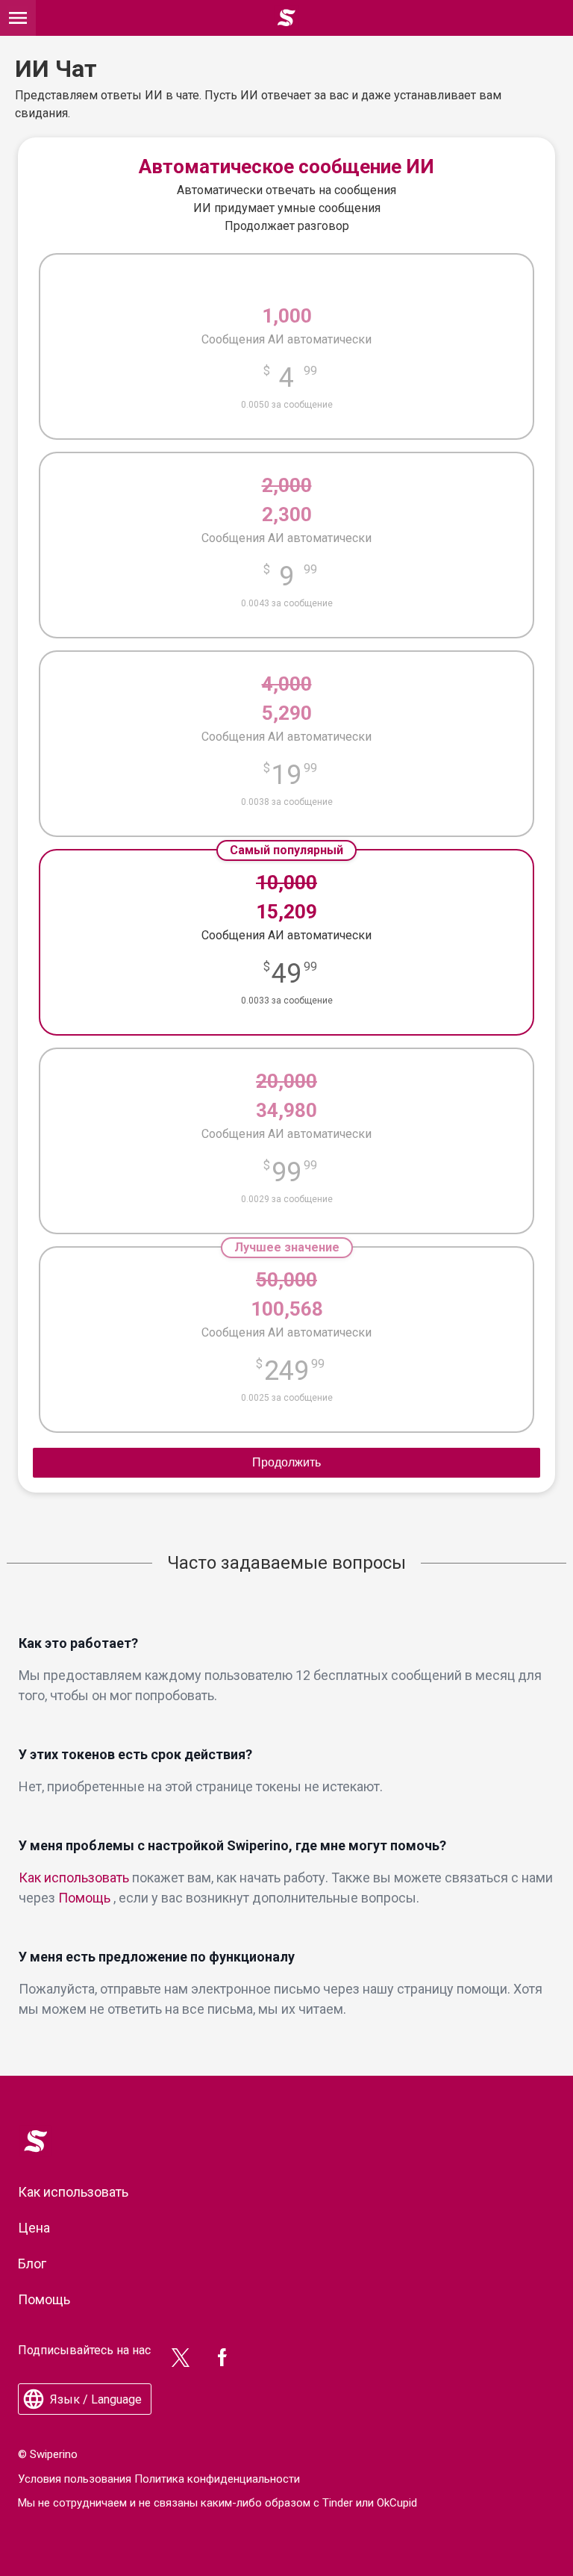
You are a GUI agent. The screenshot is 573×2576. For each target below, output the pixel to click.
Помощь (84, 1898)
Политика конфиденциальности (217, 2479)
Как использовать (74, 1877)
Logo (31, 2132)
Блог (32, 2264)
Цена (34, 2228)
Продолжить (286, 1462)
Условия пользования (75, 2479)
